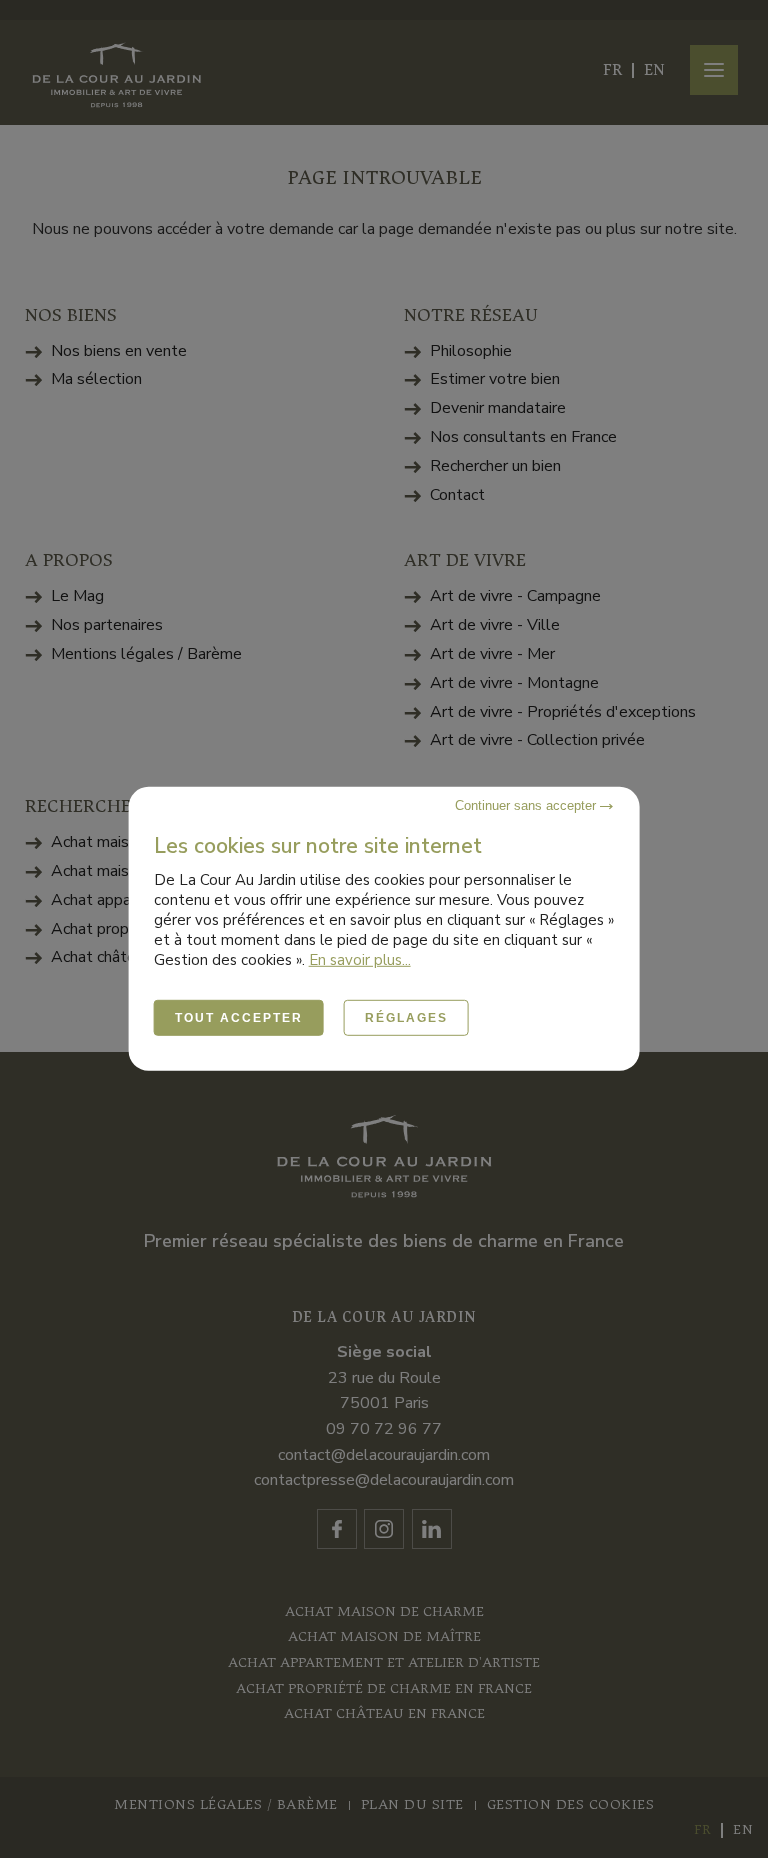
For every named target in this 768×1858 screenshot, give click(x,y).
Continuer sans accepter (527, 805)
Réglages (406, 1018)
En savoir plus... (360, 960)
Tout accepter (239, 1018)
